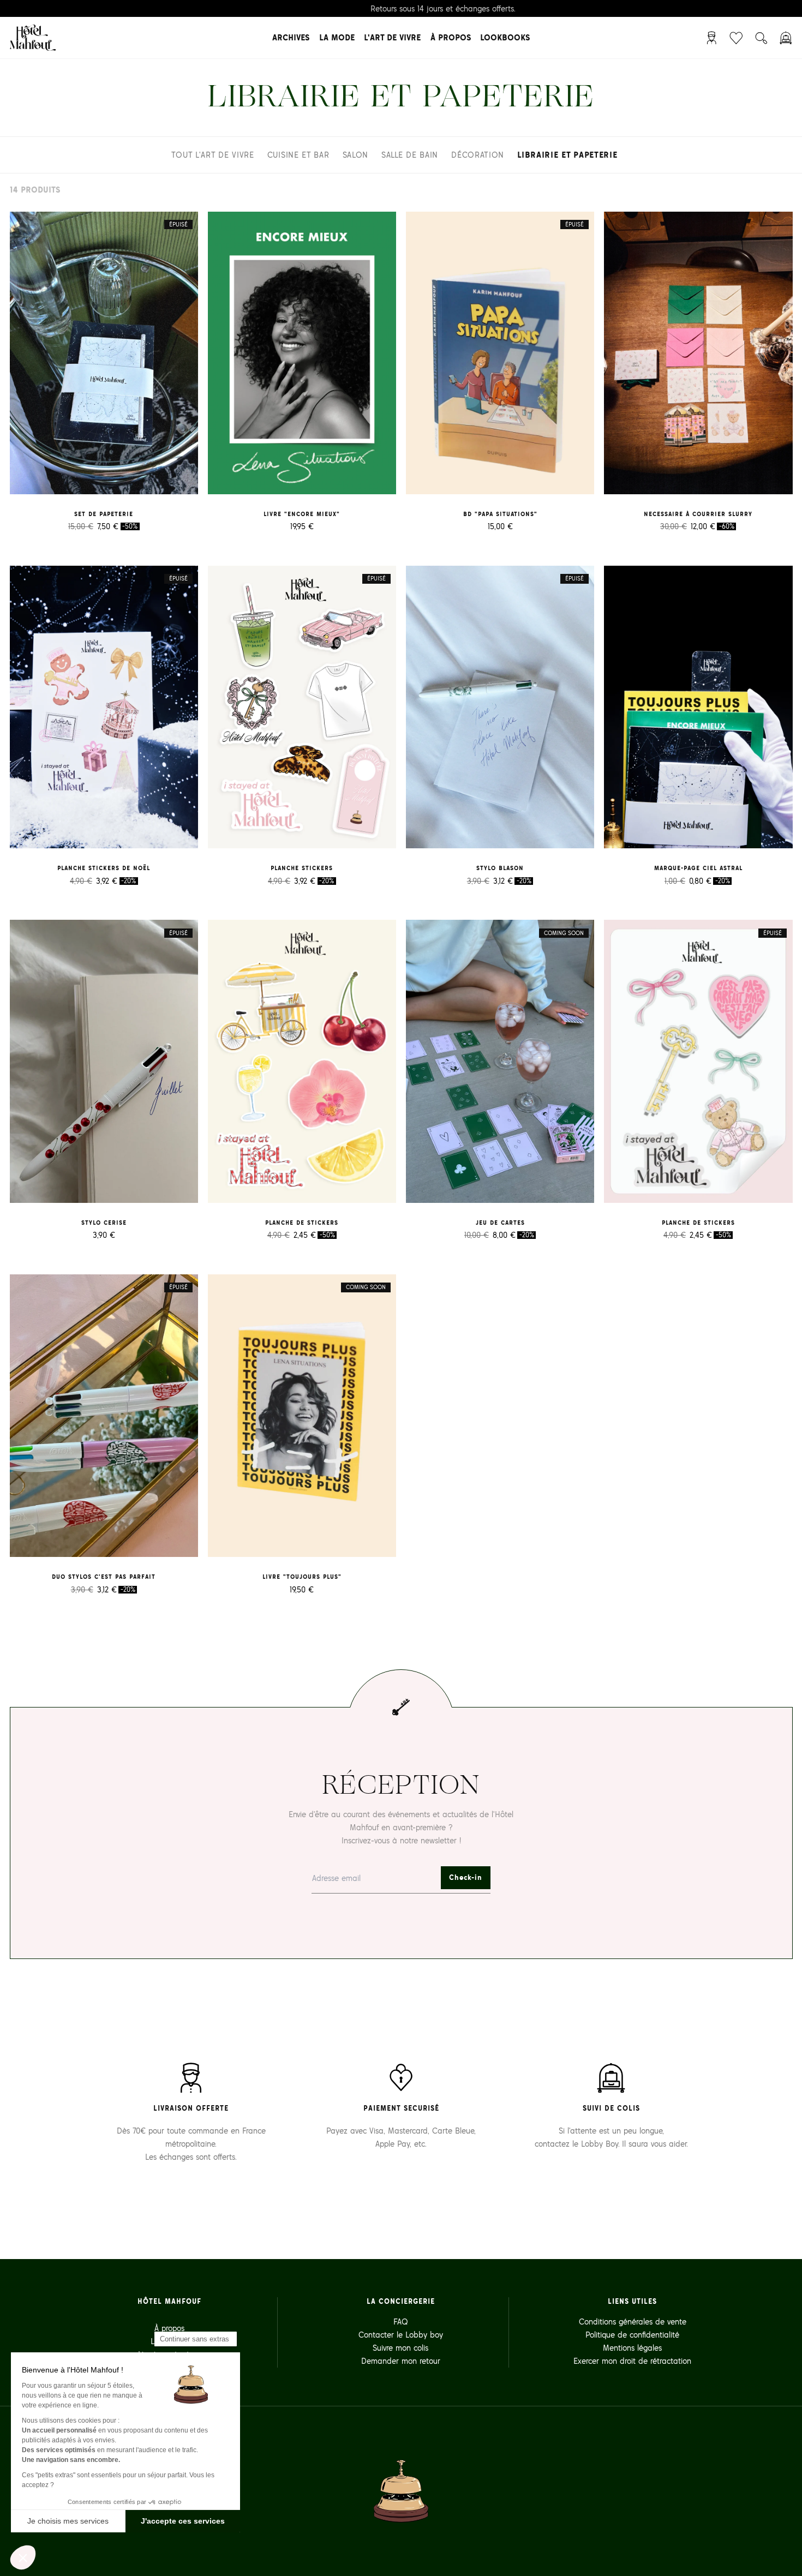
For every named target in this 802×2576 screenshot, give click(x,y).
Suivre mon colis (400, 2348)
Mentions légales (632, 2348)
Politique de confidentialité (632, 2335)
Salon (356, 155)
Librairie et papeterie (567, 155)
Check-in (466, 1877)
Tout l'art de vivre (213, 155)
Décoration (478, 155)
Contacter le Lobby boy (401, 2335)
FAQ (401, 2322)
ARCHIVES (291, 37)
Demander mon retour (401, 2361)
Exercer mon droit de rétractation (632, 2361)
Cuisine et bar (298, 155)
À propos (451, 37)
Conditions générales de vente (633, 2322)
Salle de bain (410, 155)
